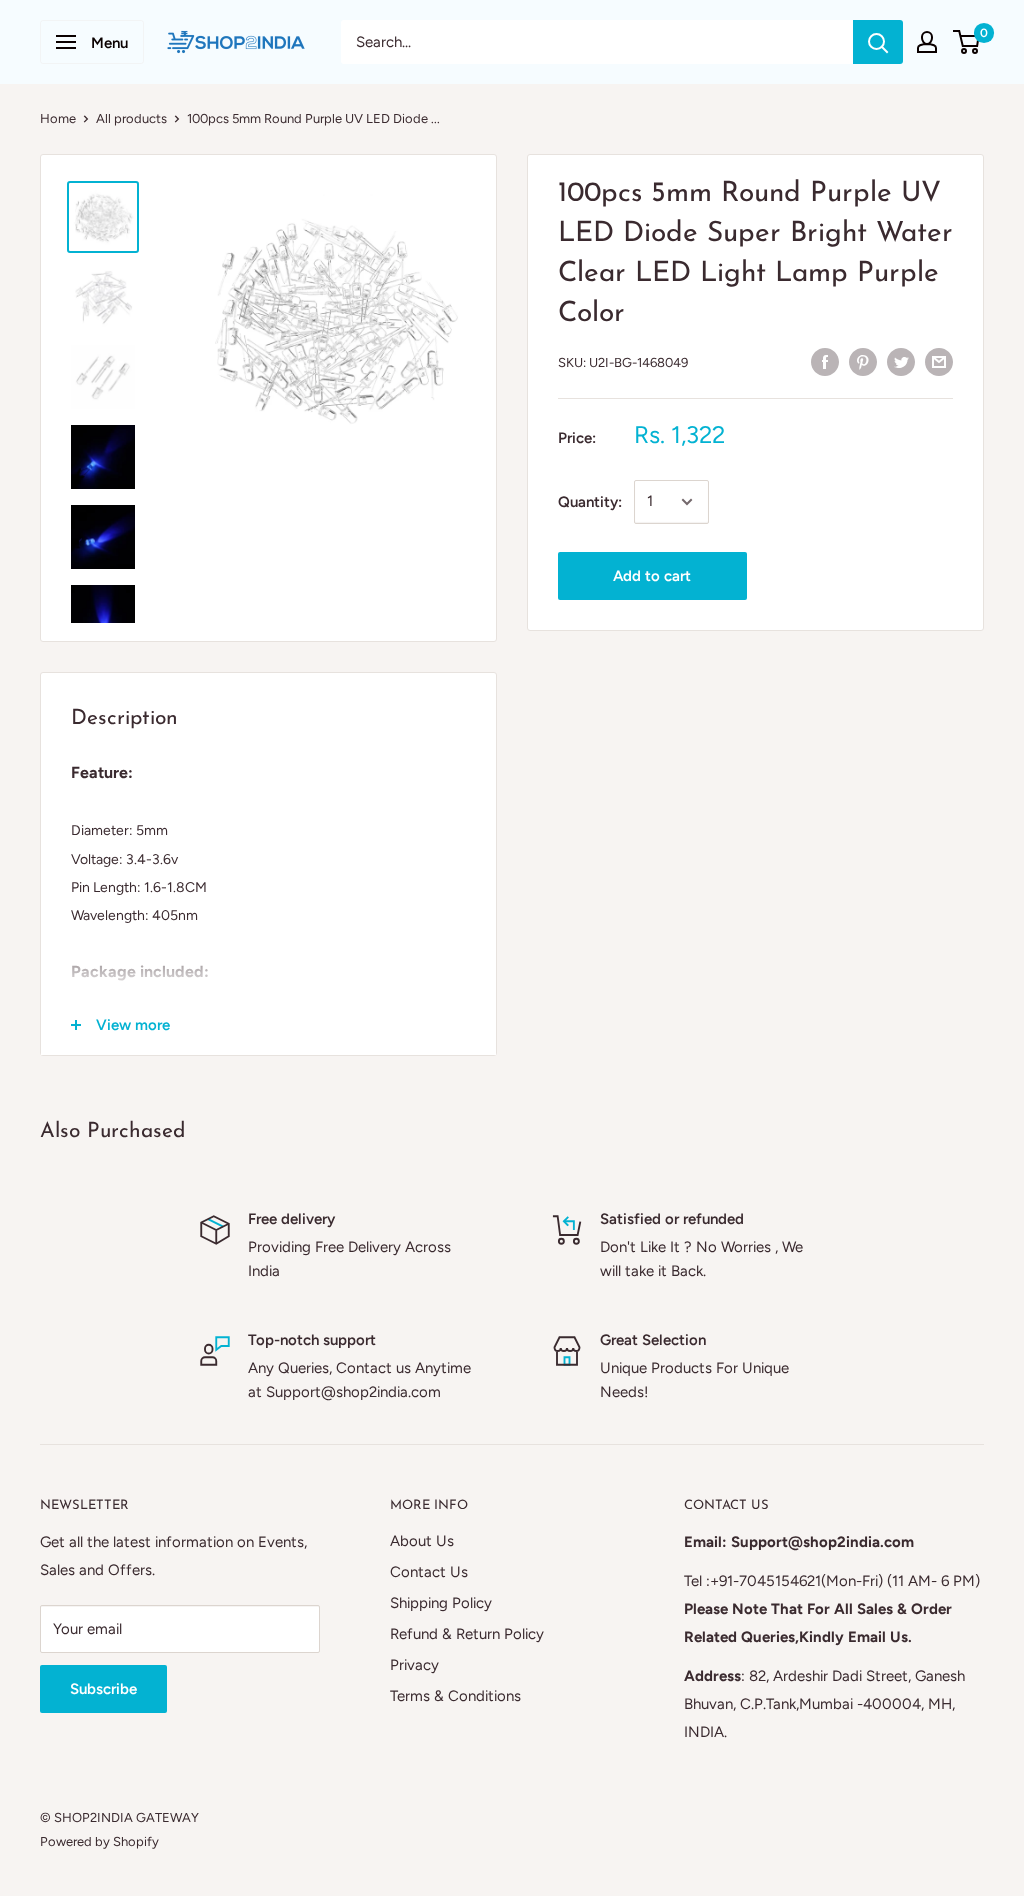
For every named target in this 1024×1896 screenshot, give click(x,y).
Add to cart (652, 576)
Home (58, 118)
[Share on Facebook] (825, 360)
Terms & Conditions (455, 1696)
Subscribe (103, 1689)
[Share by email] (939, 360)
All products (131, 118)
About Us (422, 1541)
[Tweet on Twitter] (901, 360)
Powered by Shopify (99, 1841)
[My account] (927, 42)
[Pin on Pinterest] (863, 360)
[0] (967, 42)
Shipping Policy (441, 1603)
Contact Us (429, 1572)
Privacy (414, 1665)
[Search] (878, 42)
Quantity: (590, 502)
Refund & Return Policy (467, 1634)
